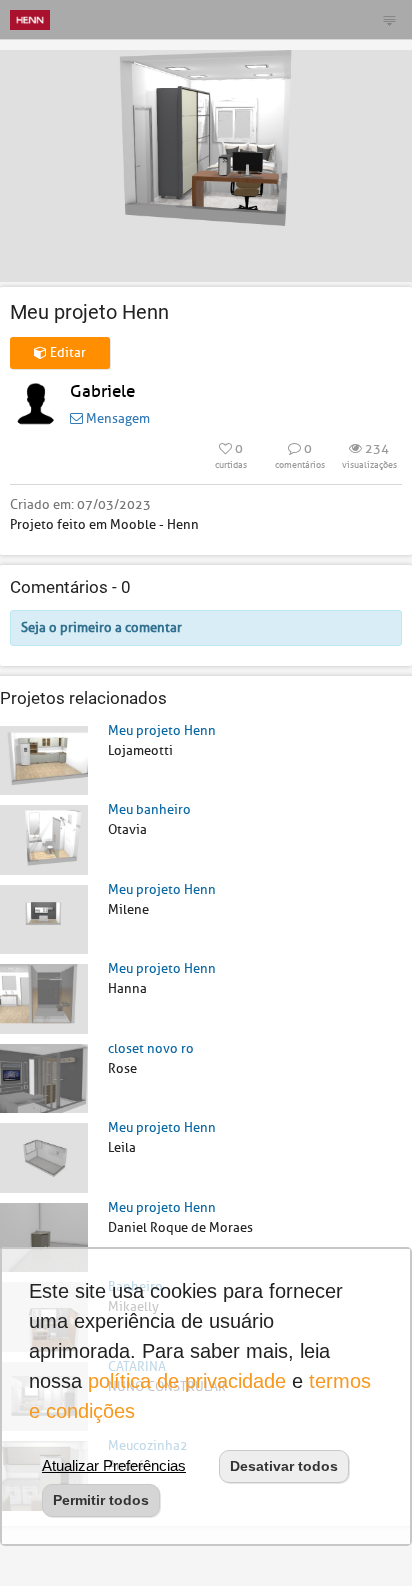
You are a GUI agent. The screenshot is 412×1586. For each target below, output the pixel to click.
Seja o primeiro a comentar (101, 627)
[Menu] (389, 20)
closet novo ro (151, 1048)
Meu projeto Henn (162, 730)
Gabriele (102, 391)
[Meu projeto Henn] (44, 759)
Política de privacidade (187, 1381)
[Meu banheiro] (44, 838)
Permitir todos (101, 1500)
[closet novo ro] (44, 1077)
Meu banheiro (149, 809)
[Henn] (30, 19)
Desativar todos (284, 1466)
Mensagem (116, 418)
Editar (66, 352)
